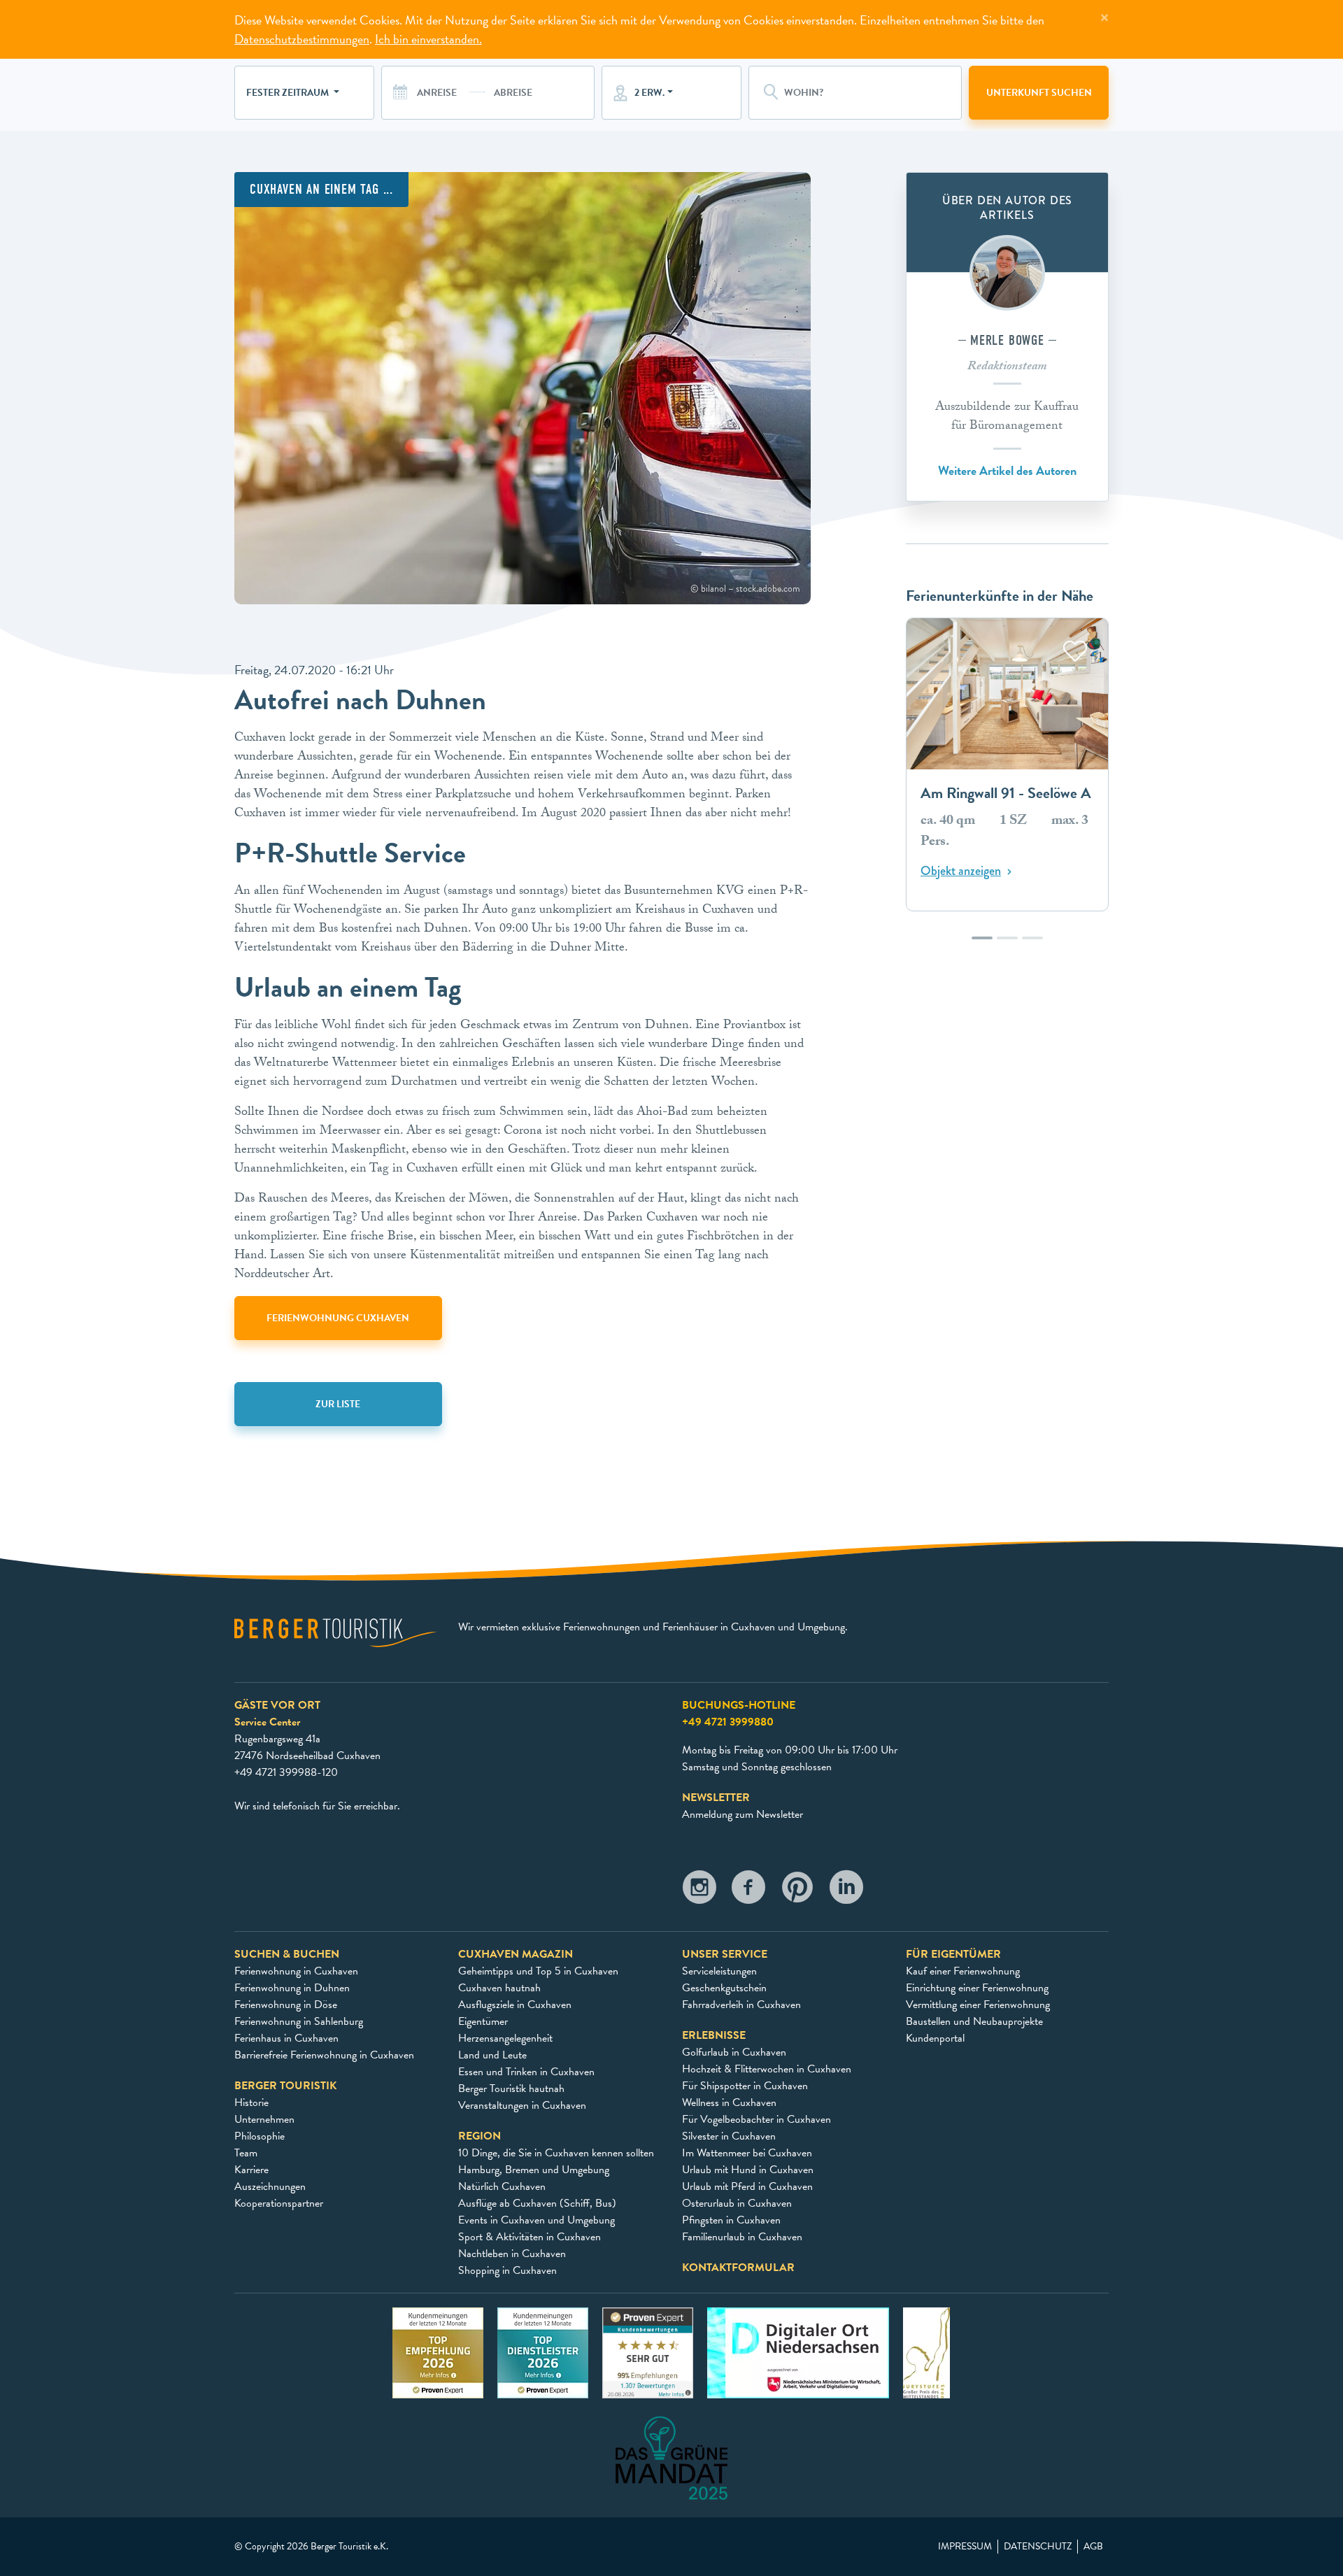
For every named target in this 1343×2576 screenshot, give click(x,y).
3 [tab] (1032, 945)
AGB (1093, 2547)
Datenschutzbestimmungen (302, 39)
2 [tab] (1007, 945)
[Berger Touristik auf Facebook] (748, 1891)
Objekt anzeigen (961, 871)
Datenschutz (1038, 2547)
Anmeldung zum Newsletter (742, 1814)
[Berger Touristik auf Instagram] (699, 1891)
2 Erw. (649, 93)
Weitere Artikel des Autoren (1007, 470)
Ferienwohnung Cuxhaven (338, 1318)
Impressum (965, 2547)
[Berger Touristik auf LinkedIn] (846, 1891)
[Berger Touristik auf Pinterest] (797, 1891)
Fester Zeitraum (289, 93)
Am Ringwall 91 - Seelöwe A (1006, 794)
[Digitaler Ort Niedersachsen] (798, 2351)
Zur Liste (338, 1404)
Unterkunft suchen (1039, 93)
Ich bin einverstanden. (428, 39)
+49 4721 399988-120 (286, 1772)
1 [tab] (982, 945)
